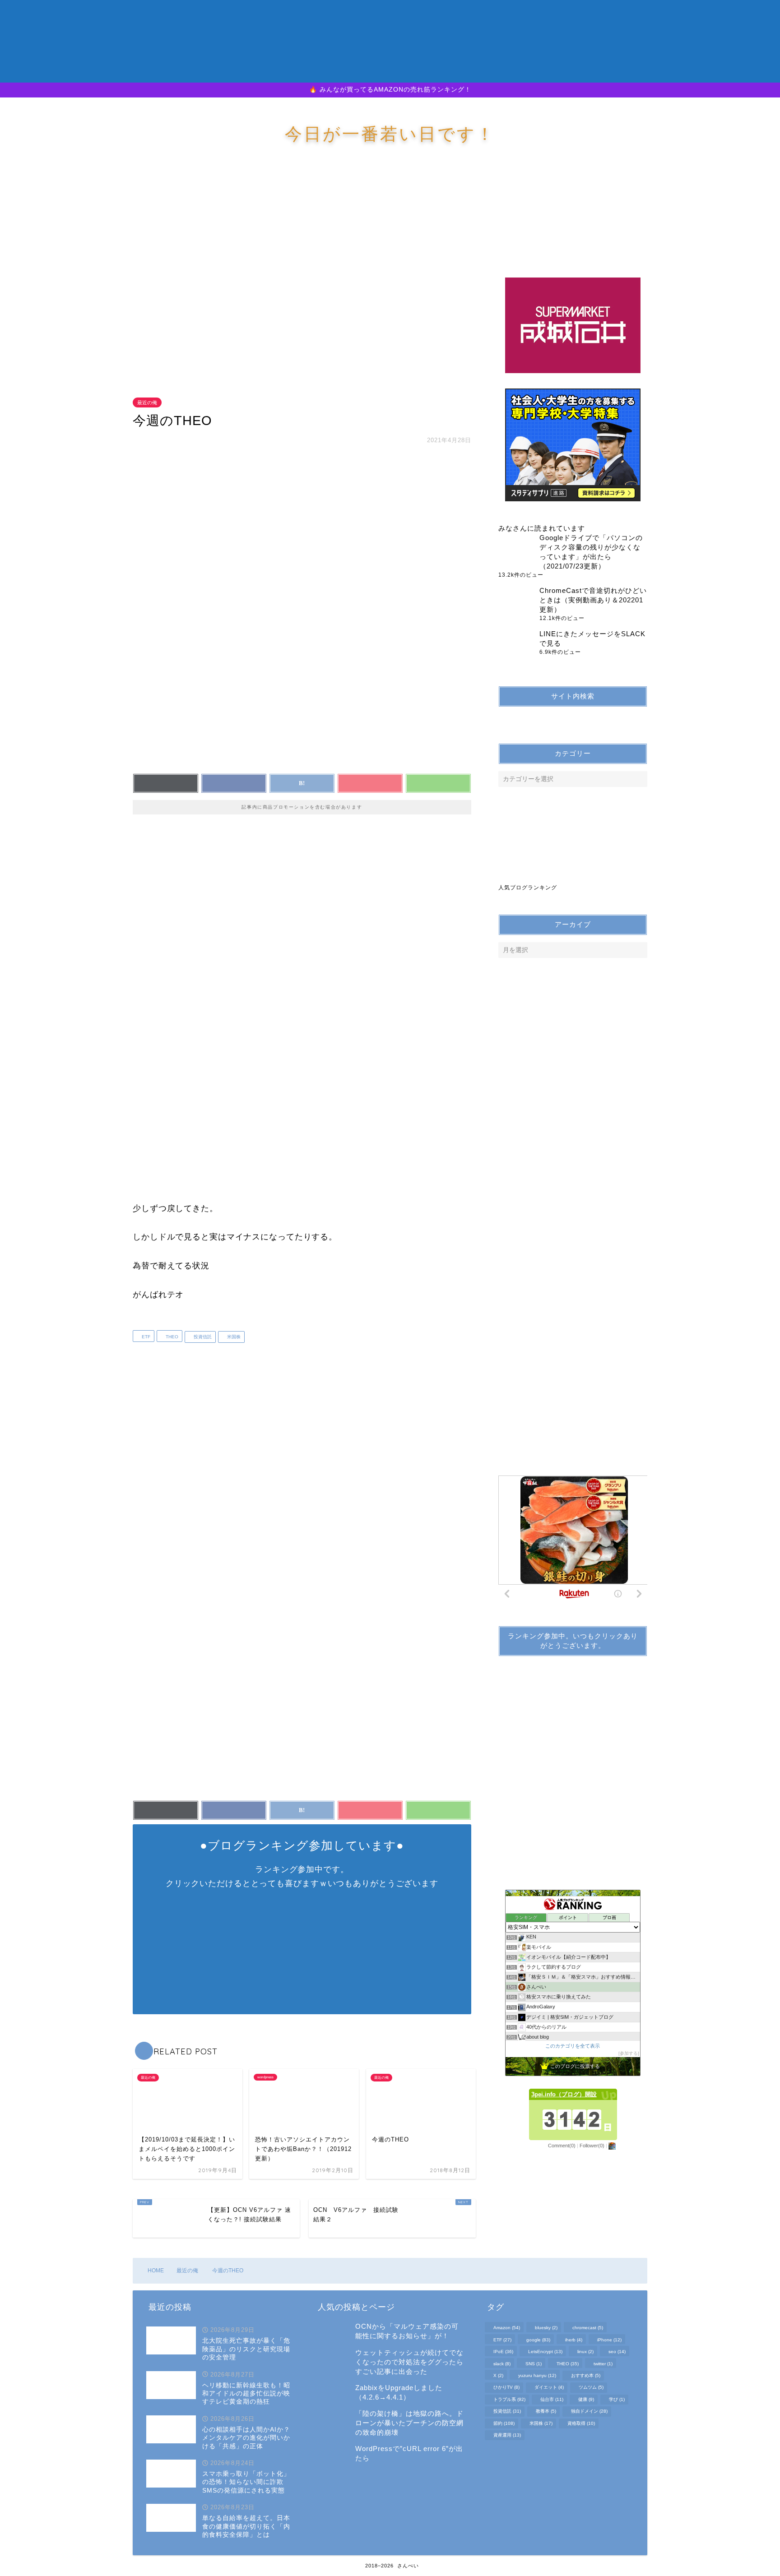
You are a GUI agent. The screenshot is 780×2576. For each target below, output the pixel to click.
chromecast (588, 2328)
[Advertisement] (304, 279)
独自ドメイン (589, 2412)
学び (617, 2399)
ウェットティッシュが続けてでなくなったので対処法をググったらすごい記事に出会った (409, 2362)
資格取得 (581, 2423)
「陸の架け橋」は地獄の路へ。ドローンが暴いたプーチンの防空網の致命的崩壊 (409, 2423)
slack (502, 2364)
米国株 (233, 1337)
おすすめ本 (586, 2375)
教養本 (546, 2412)
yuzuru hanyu (537, 2375)
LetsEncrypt (545, 2352)
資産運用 (507, 2435)
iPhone (609, 2340)
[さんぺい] (390, 74)
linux (585, 2352)
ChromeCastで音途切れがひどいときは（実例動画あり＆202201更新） (593, 600)
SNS (534, 2364)
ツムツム (591, 2388)
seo (617, 2352)
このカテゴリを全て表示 (573, 2046)
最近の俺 (147, 402)
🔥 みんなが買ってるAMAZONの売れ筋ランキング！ (390, 90)
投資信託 (202, 1337)
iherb (574, 2340)
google (538, 2340)
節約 (504, 2423)
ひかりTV (506, 2388)
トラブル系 (509, 2399)
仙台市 (552, 2399)
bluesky (546, 2328)
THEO (171, 1337)
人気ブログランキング (528, 888)
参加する (629, 2053)
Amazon (507, 2328)
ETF (145, 1337)
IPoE (503, 2352)
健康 (586, 2399)
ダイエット (549, 2388)
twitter (603, 2364)
